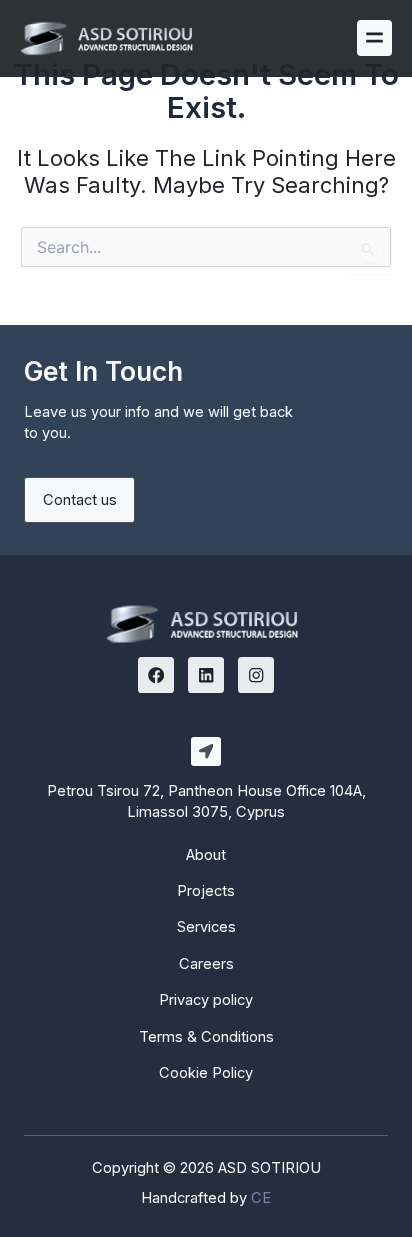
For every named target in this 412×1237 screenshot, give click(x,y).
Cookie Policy (206, 1073)
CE (261, 1198)
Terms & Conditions (206, 1037)
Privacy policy (206, 1000)
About (206, 855)
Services (206, 927)
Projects (206, 891)
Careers (206, 964)
